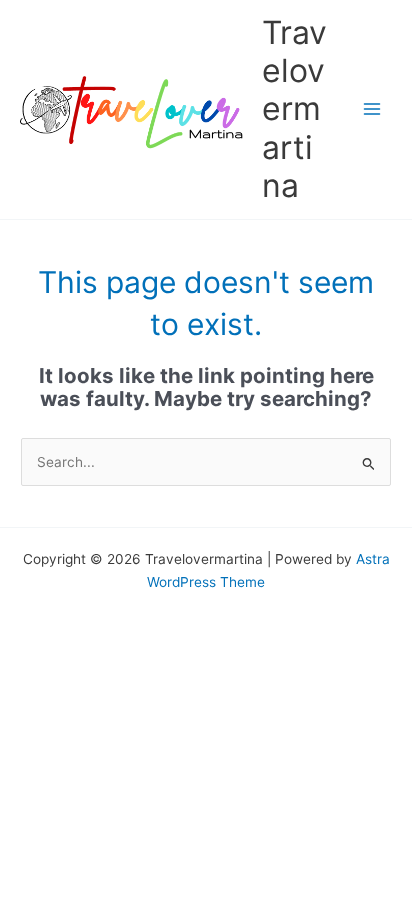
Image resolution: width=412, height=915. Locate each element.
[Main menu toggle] (372, 109)
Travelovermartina (294, 109)
